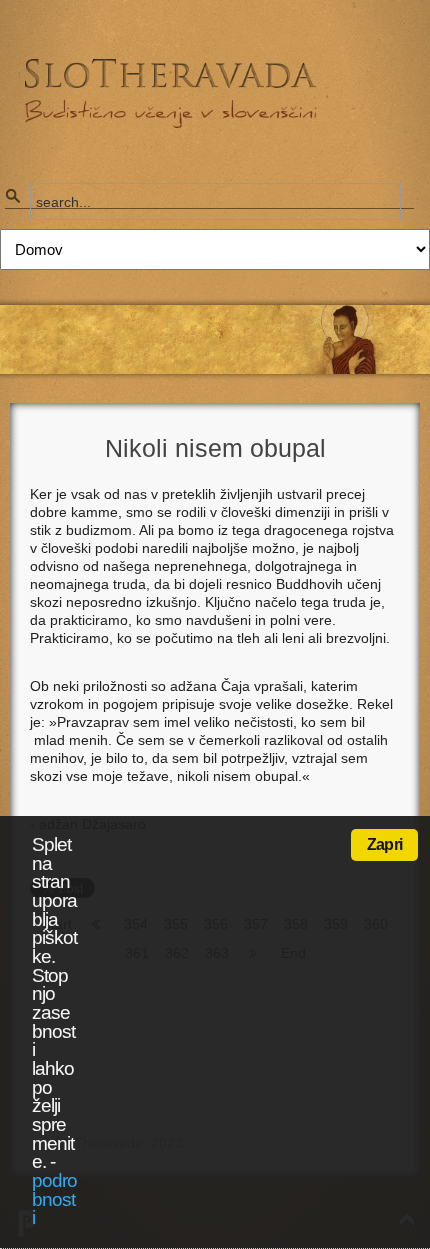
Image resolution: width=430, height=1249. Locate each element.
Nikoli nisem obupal (215, 448)
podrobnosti (54, 1199)
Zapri (384, 844)
